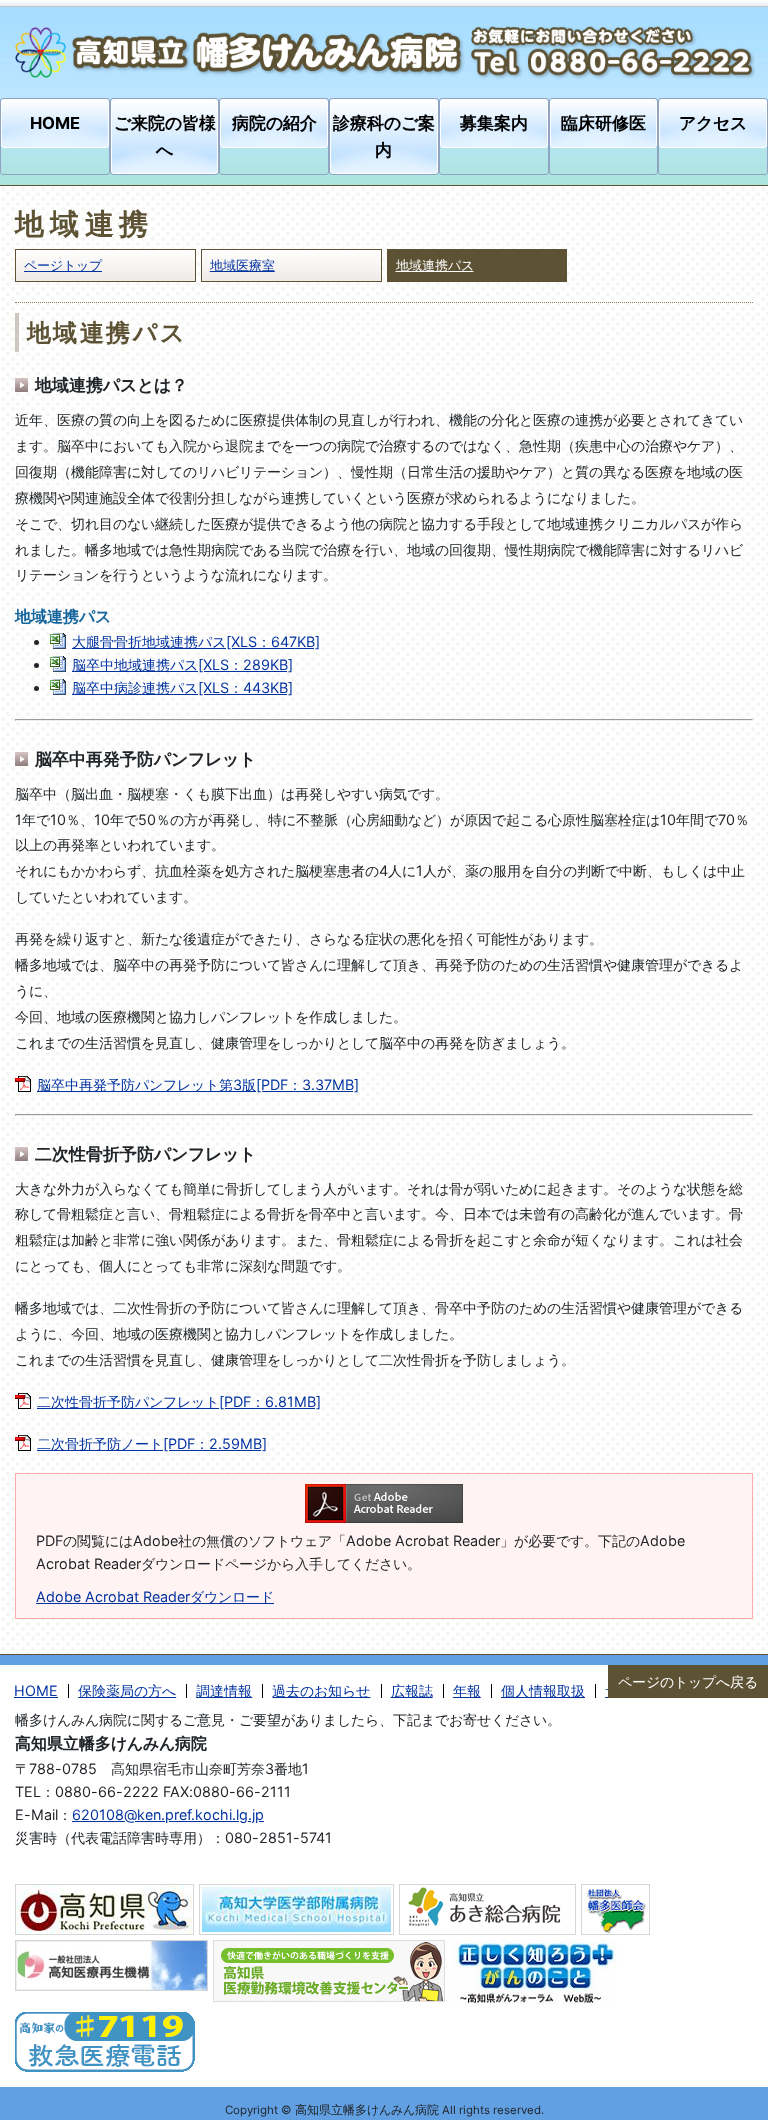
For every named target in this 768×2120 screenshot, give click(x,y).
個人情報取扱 (543, 1690)
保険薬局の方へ (127, 1690)
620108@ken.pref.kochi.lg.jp (168, 1814)
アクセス (713, 123)
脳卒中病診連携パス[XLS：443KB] (182, 687)
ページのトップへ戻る (688, 1681)
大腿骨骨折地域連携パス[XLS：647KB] (196, 641)
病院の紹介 (274, 123)
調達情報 (224, 1690)
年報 (467, 1690)
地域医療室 (242, 265)
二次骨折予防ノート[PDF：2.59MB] (152, 1443)
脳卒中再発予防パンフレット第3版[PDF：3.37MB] (198, 1084)
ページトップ (63, 265)
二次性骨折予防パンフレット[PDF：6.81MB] (179, 1401)
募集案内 (494, 123)
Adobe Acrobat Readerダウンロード (155, 1596)
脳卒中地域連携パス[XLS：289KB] (182, 664)
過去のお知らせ (321, 1690)
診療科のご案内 (384, 136)
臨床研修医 (603, 123)
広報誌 (412, 1690)
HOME (55, 123)
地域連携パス (435, 265)
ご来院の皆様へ (165, 136)
